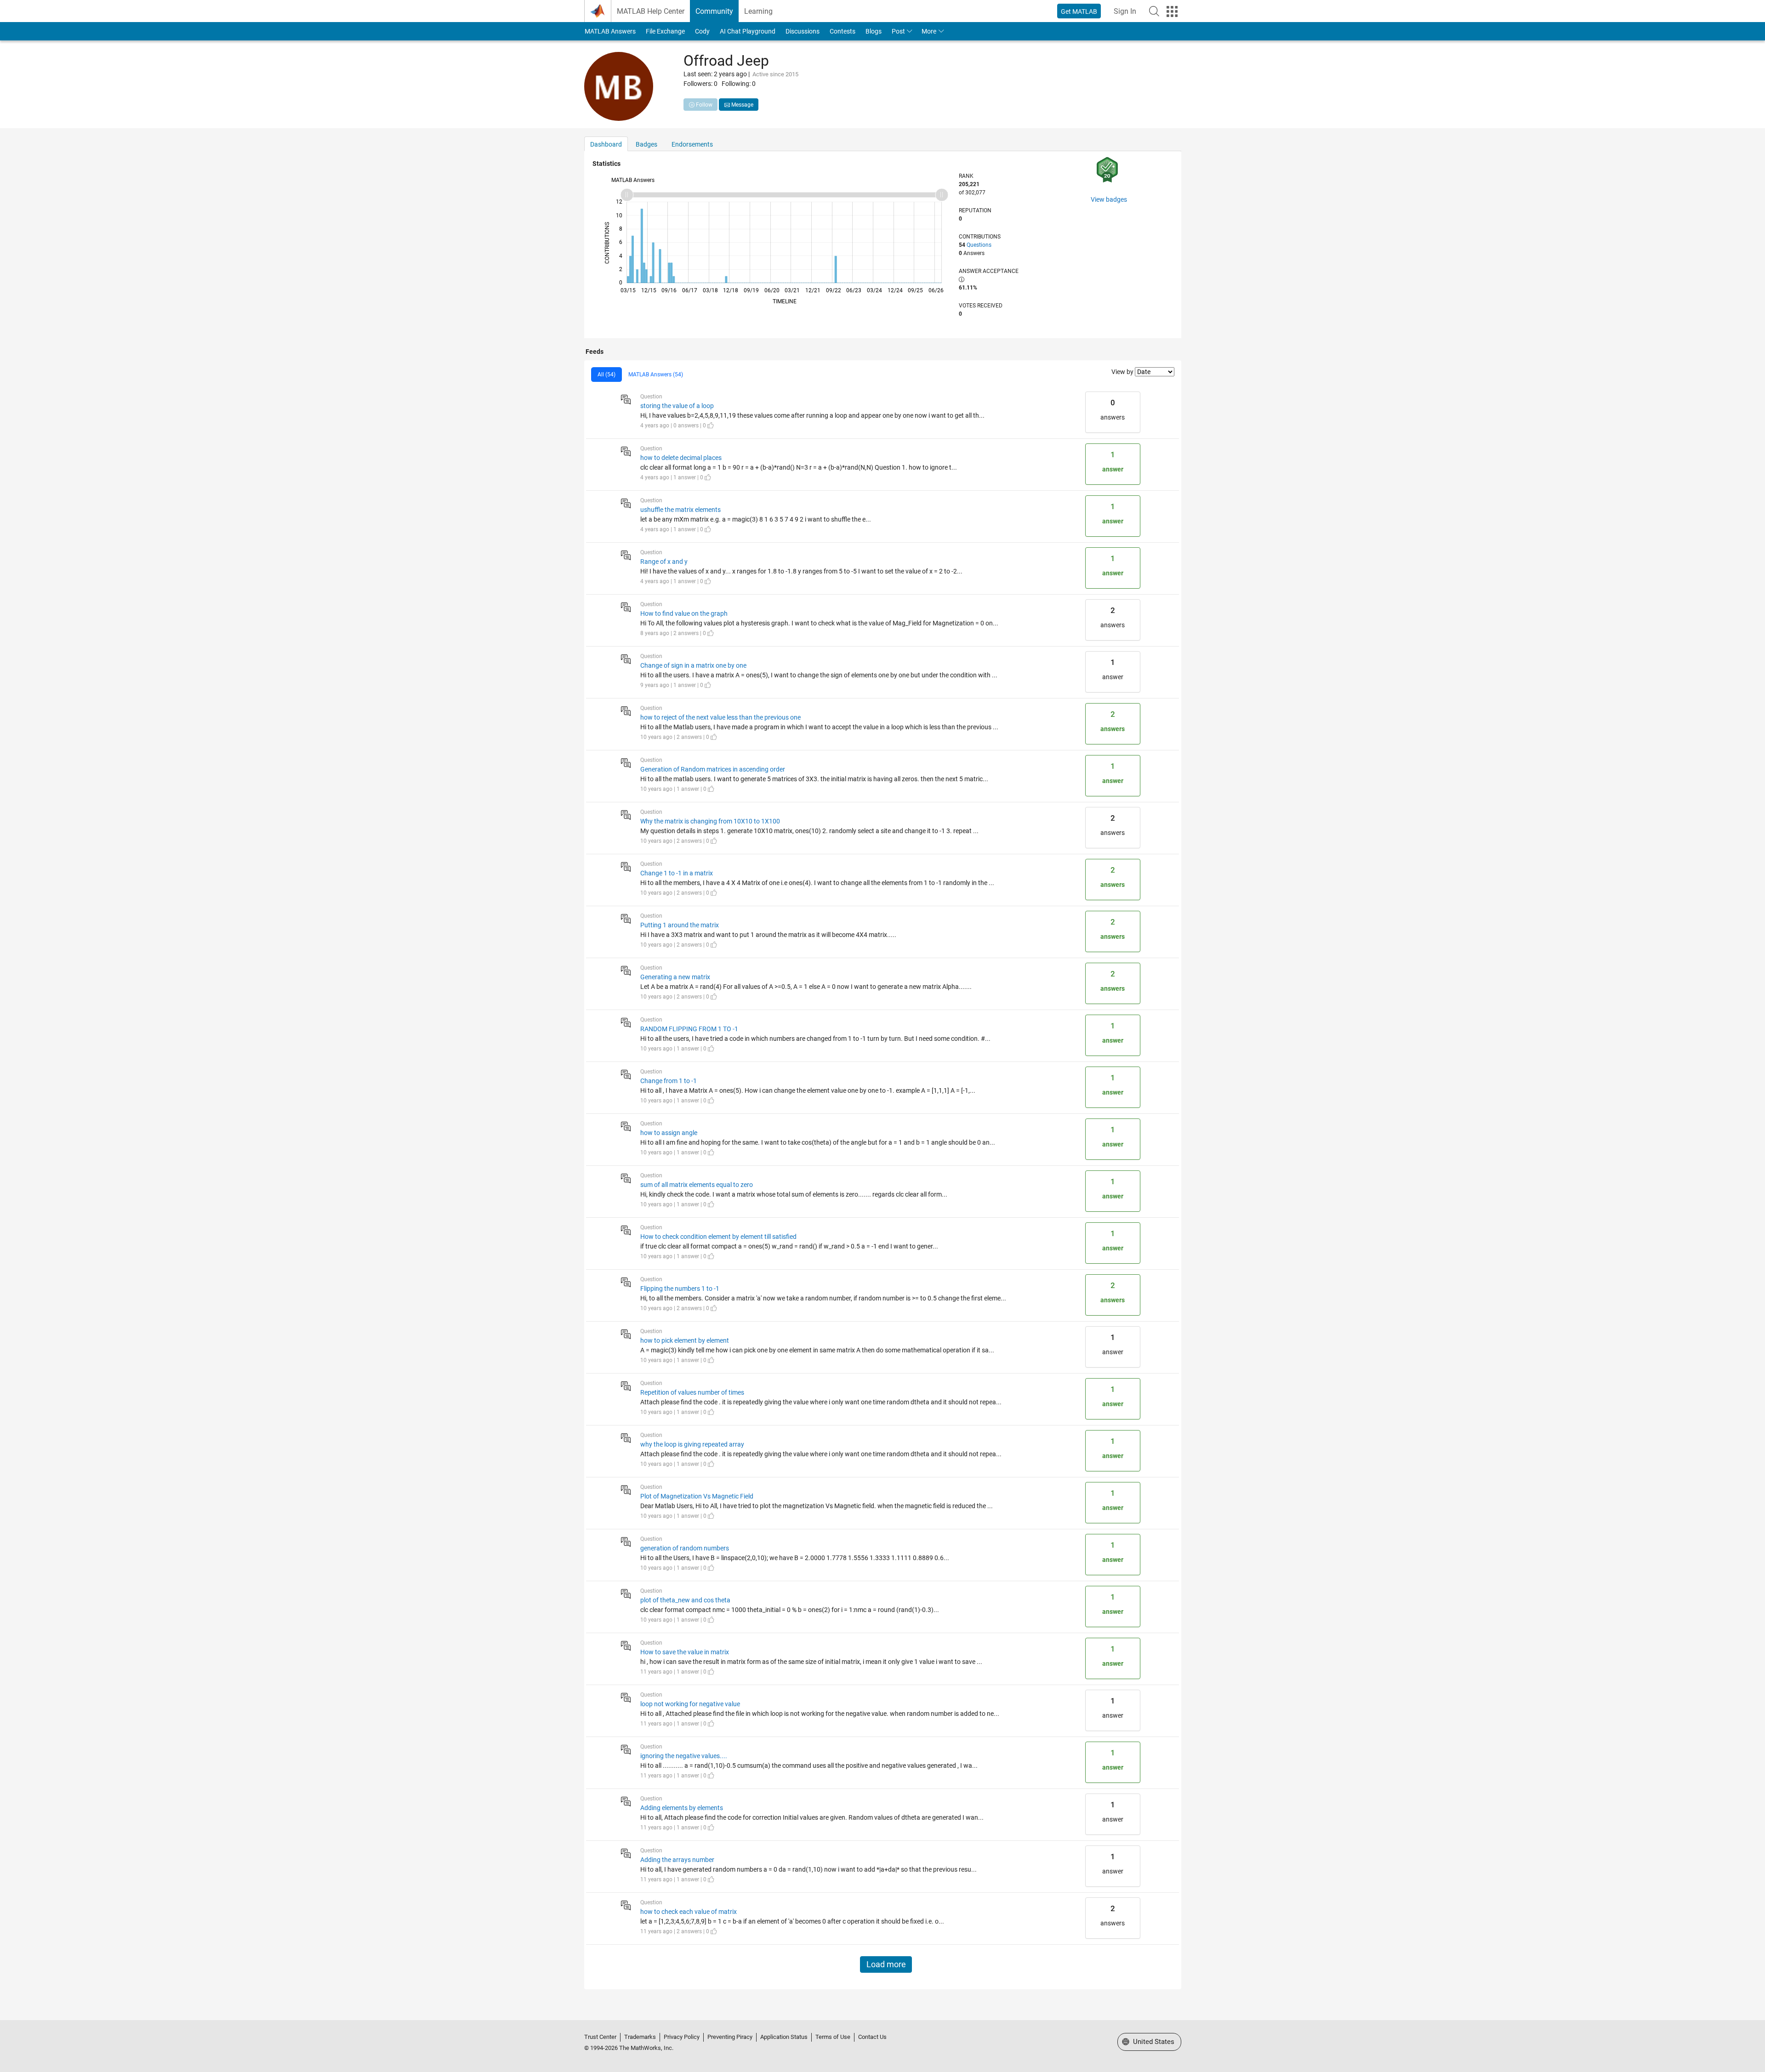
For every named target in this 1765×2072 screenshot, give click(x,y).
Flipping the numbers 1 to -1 (680, 1289)
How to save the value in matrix (685, 1652)
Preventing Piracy (730, 2037)
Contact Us (872, 2037)
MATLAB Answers (610, 31)
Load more (886, 1964)
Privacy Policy (682, 2037)
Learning (758, 11)
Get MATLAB (1079, 11)
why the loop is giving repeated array (692, 1444)
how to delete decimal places (681, 458)
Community (714, 11)
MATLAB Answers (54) (656, 375)
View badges (1109, 199)
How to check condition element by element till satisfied (718, 1237)
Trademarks (640, 2037)
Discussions (803, 31)
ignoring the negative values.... (684, 1756)
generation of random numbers (685, 1548)
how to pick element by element (685, 1340)
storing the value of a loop (677, 406)
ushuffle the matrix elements (680, 510)
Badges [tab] (646, 144)
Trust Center (600, 2037)
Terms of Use (833, 2037)
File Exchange (665, 31)
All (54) (606, 375)
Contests (843, 31)
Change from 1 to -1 (669, 1081)
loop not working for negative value (690, 1704)
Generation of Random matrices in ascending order (713, 769)
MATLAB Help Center (651, 11)
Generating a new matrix (675, 977)
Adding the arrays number (677, 1860)
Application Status (784, 2037)
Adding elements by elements (682, 1808)
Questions (979, 245)
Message (742, 105)
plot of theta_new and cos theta (685, 1600)
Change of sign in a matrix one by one (693, 665)
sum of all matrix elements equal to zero (697, 1185)
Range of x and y (664, 562)
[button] (1154, 11)
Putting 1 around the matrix (680, 925)
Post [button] (898, 31)
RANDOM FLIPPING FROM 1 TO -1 (689, 1029)
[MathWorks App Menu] (1172, 11)
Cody (702, 31)
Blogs (874, 31)
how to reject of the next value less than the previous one (720, 717)
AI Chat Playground (748, 31)
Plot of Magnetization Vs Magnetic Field (697, 1496)
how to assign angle (669, 1133)
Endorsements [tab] (692, 144)
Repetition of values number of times (692, 1392)
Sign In (1125, 11)
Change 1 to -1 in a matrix (677, 873)
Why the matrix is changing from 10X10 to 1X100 (710, 821)
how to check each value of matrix (689, 1912)
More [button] (929, 31)
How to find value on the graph (684, 613)
